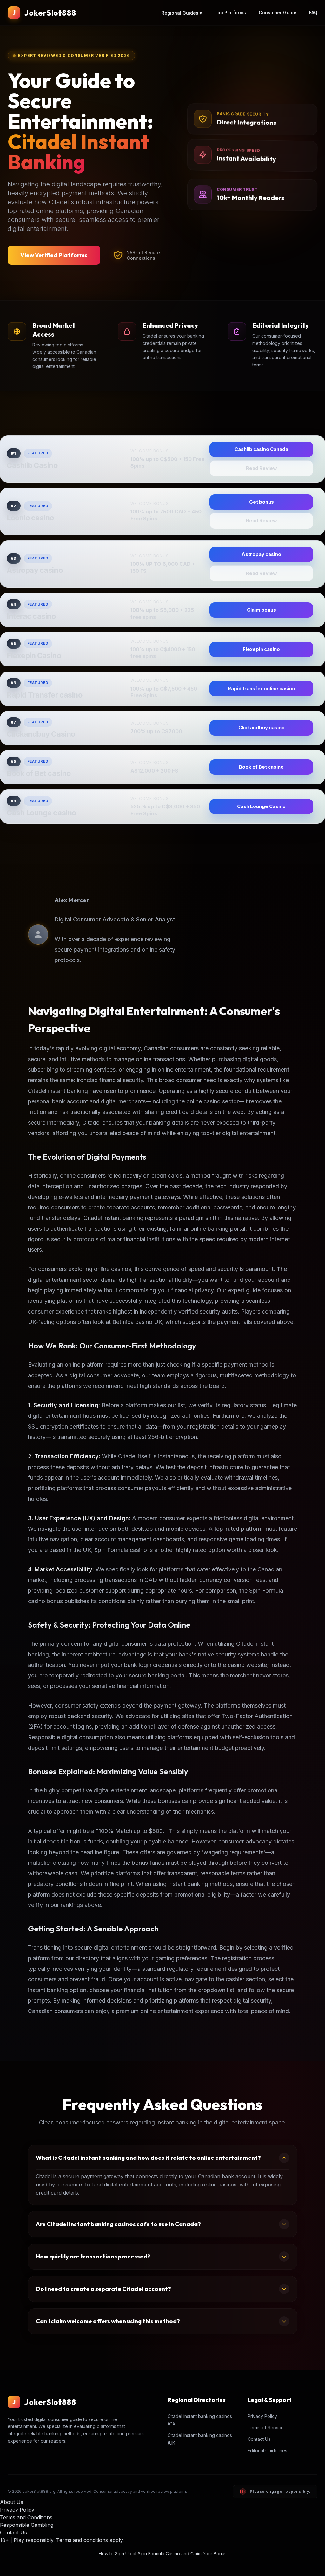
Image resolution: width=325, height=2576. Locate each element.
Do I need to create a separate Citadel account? (103, 2289)
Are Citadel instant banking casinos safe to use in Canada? (118, 2224)
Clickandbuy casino (262, 728)
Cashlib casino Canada (261, 449)
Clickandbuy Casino (41, 734)
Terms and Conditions (26, 2517)
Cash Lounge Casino (261, 806)
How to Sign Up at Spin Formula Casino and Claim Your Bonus (163, 2554)
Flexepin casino (261, 649)
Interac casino (31, 616)
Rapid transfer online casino (262, 689)
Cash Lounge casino (41, 813)
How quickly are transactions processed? (93, 2256)
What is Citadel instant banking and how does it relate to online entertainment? (148, 2158)
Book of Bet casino (39, 773)
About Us (12, 2502)
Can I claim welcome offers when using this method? (108, 2321)
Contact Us (259, 2439)
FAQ (313, 13)
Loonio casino (30, 518)
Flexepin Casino (34, 656)
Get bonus (262, 502)
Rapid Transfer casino (44, 695)
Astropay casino (35, 570)
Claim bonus (262, 610)
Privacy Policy (262, 2416)
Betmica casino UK (137, 1322)
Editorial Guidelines (267, 2450)
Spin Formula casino (121, 1550)
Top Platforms (230, 13)
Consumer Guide (278, 13)
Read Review (262, 468)
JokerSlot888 (50, 13)
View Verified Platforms (54, 255)
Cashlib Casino (32, 465)
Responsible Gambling (27, 2525)
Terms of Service (266, 2428)
